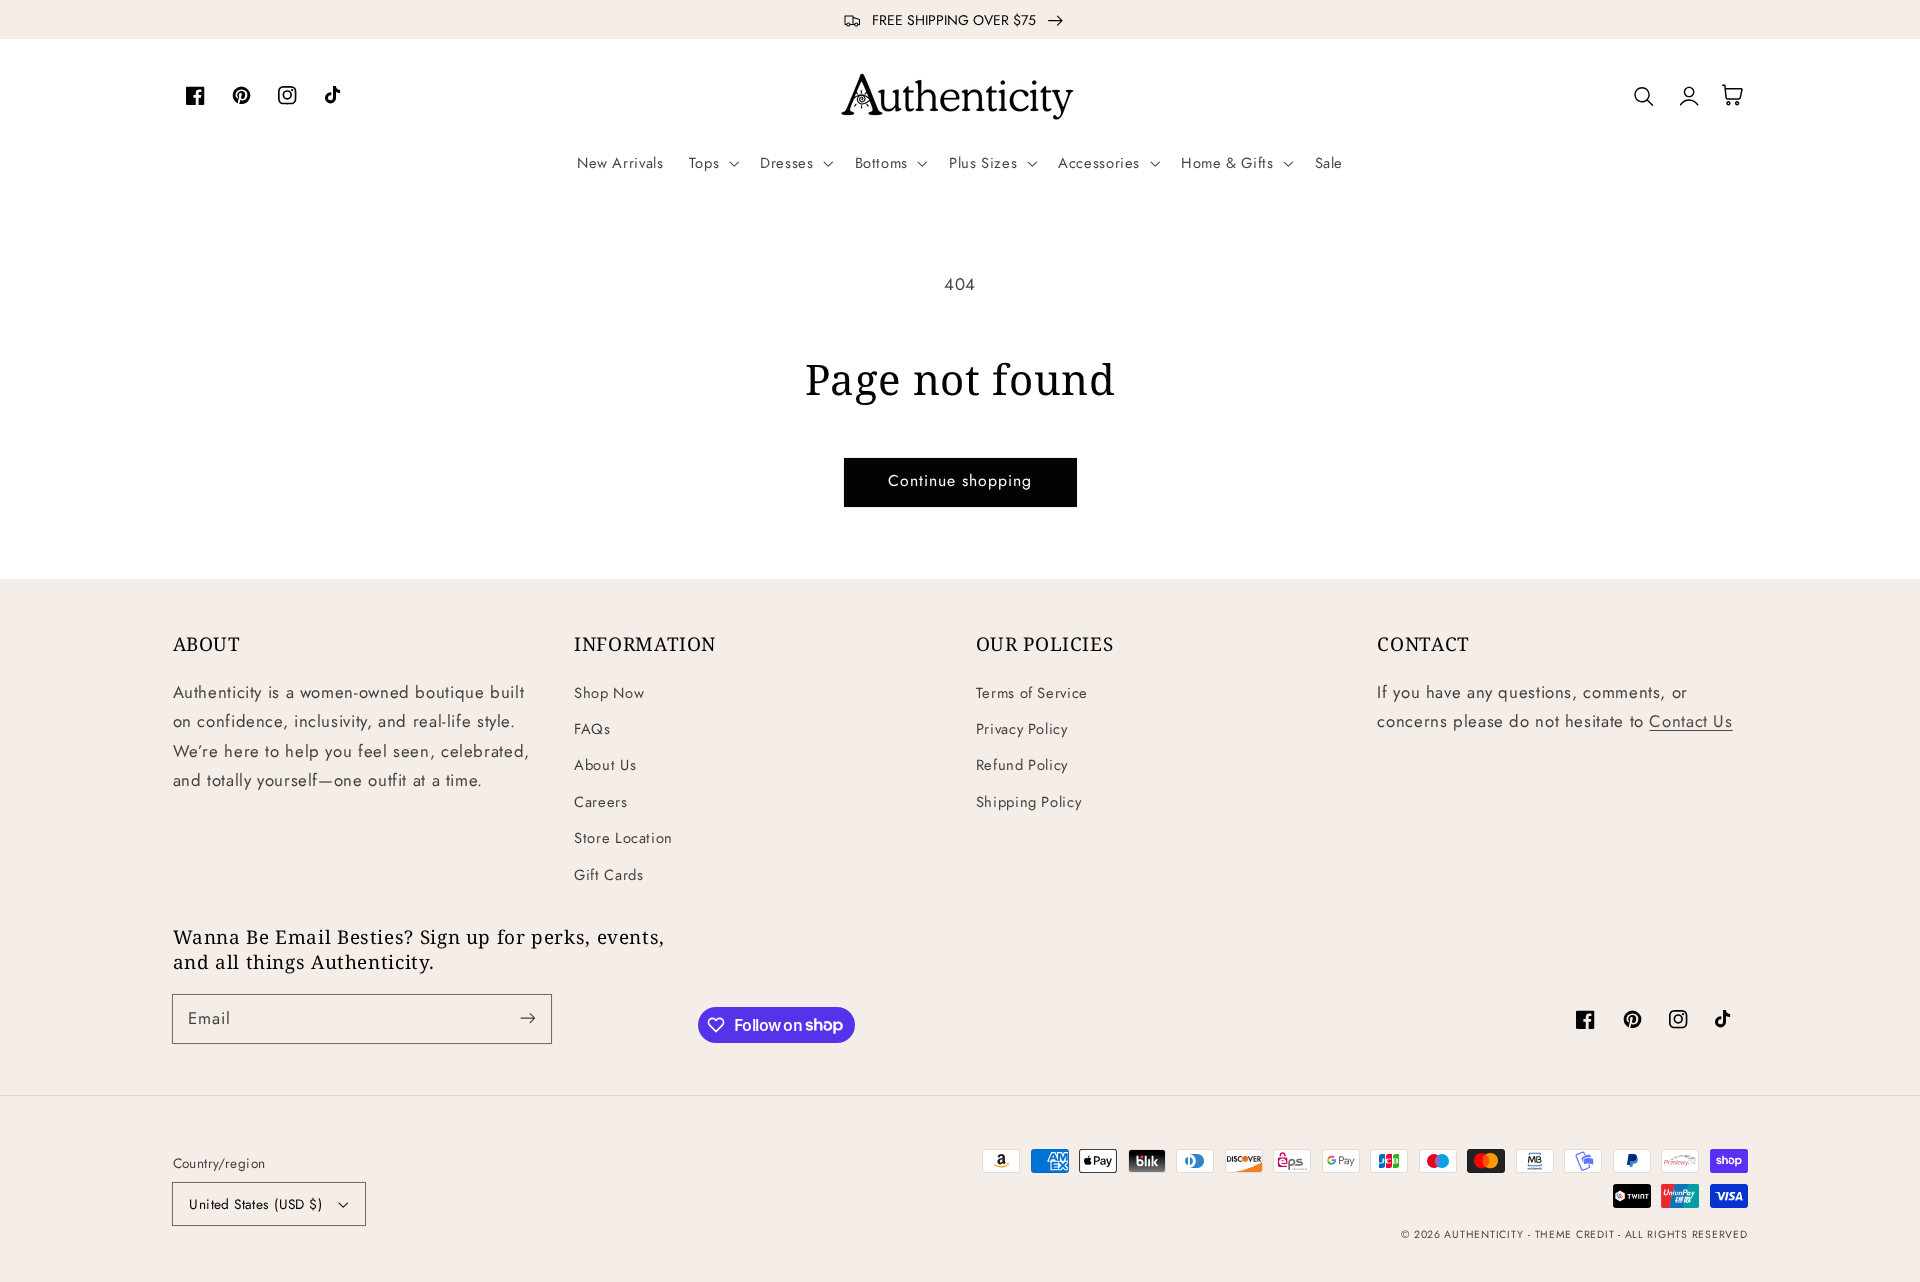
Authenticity (1483, 1234)
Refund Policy (1022, 765)
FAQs (592, 729)
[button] (711, 163)
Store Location (623, 838)
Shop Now (609, 693)
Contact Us (1690, 721)
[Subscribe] (527, 1018)
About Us (605, 765)
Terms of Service (1032, 693)
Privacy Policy (1022, 729)
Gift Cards (608, 875)
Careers (600, 802)
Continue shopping (960, 480)
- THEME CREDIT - (1576, 1234)
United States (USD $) (255, 1204)
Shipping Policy (1028, 802)
